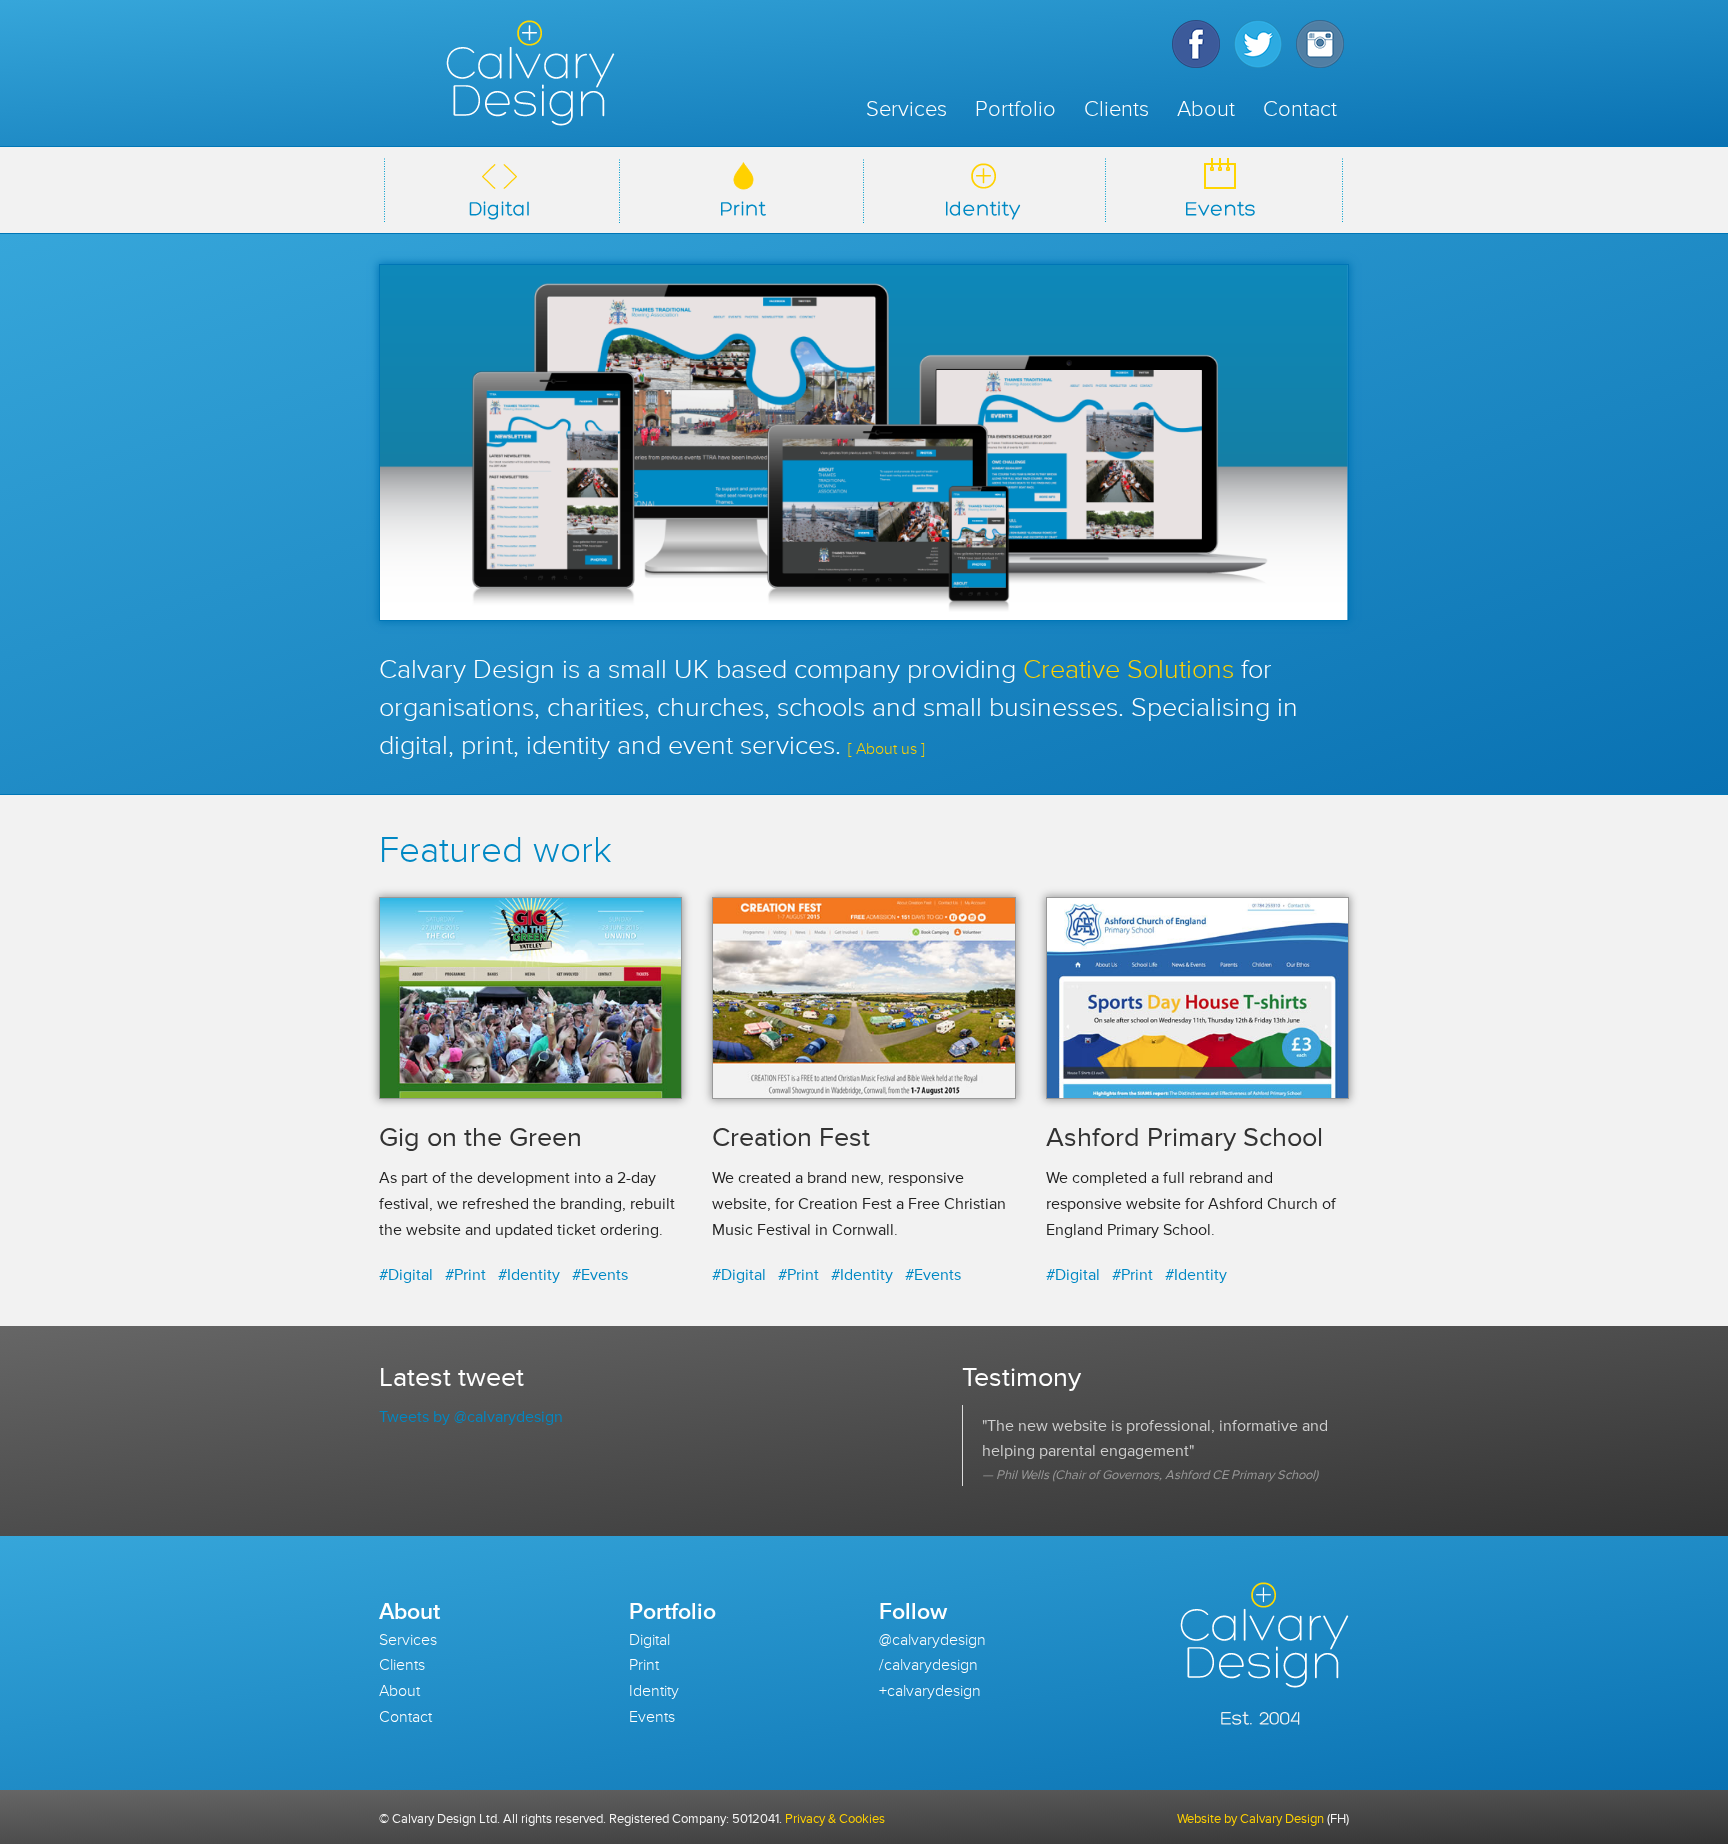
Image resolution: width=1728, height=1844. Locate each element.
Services (906, 109)
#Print (465, 1275)
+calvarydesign (930, 1691)
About (1206, 109)
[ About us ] (886, 749)
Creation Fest (791, 1137)
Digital (649, 1640)
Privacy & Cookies (835, 1819)
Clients (1116, 109)
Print (644, 1665)
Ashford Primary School (1184, 1137)
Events (652, 1717)
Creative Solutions (1128, 669)
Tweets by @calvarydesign (471, 1417)
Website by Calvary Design (1250, 1819)
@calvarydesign (932, 1640)
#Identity (529, 1275)
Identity (654, 1691)
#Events (600, 1275)
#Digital (406, 1275)
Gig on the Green (480, 1137)
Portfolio (1015, 109)
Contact (1300, 109)
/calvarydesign (928, 1665)
